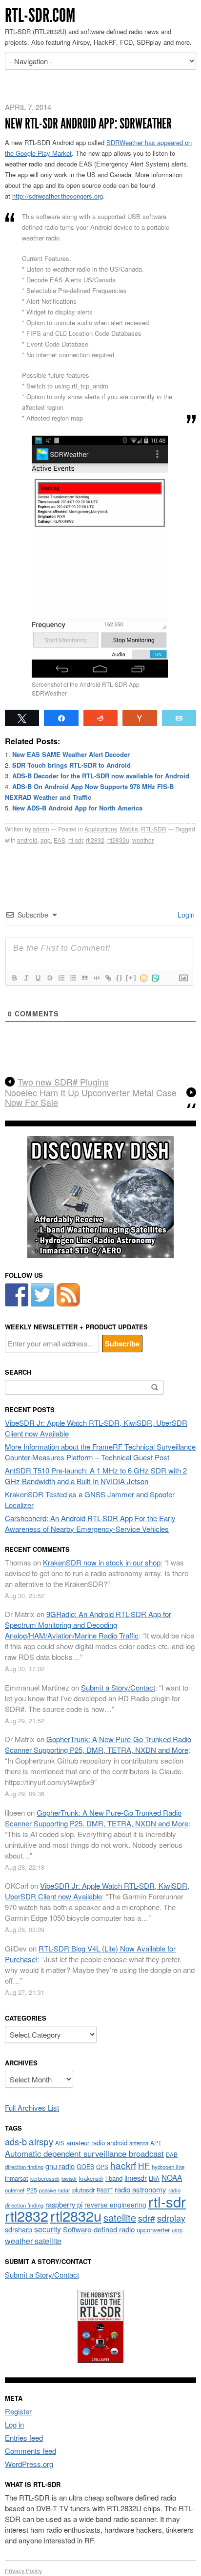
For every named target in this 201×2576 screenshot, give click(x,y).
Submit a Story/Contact (118, 1687)
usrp (177, 2230)
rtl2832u (118, 840)
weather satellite (33, 2241)
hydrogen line (168, 2167)
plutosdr (83, 2190)
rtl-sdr (76, 840)
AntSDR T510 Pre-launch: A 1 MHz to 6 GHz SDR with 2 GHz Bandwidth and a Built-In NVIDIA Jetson (96, 1476)
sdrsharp (19, 2229)
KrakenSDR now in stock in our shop (102, 1562)
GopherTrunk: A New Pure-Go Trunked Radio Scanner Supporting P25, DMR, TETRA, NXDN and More (98, 1744)
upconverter (153, 2230)
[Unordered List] (73, 978)
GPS (102, 2167)
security (48, 2229)
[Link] (108, 978)
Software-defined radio (99, 2229)
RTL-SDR (154, 829)
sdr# (147, 2218)
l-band (114, 2178)
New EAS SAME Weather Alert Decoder (71, 754)
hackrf (123, 2165)
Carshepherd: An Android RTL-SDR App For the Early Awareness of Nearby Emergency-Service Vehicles (90, 1523)
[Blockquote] (84, 978)
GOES (85, 2167)
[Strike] (49, 978)
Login (185, 915)
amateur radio (86, 2143)
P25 (32, 2190)
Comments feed (30, 2451)
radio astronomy (141, 2189)
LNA (154, 2178)
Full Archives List (32, 2107)
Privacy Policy (23, 2570)
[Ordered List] (61, 978)
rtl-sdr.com (40, 15)
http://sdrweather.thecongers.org (58, 196)
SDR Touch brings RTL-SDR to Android (71, 765)
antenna (139, 2143)
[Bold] (14, 978)
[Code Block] (96, 978)
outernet (15, 2190)
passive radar (55, 2190)
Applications (101, 829)
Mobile (129, 829)
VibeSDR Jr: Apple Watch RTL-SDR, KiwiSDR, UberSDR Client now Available (97, 1891)
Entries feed (24, 2438)
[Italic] (26, 978)
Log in (14, 2424)
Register (18, 2411)
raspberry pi (64, 2204)
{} (120, 978)
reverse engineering (115, 2205)
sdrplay (171, 2218)
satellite (120, 2217)
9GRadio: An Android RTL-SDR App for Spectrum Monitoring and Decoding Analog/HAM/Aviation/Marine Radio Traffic (88, 1625)
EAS (60, 840)
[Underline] (38, 978)
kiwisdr (69, 2179)
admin (41, 829)
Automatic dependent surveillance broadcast (84, 2153)
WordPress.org (29, 2464)
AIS (60, 2143)
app (46, 840)
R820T (105, 2190)
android (27, 840)
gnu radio (60, 2166)
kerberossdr (45, 2178)
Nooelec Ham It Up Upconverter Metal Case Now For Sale (91, 1098)
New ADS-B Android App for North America (77, 808)
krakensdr (91, 2178)
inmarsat (17, 2178)
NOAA (172, 2177)
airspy (41, 2141)
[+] (131, 978)
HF (144, 2165)
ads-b (16, 2141)
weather (143, 840)
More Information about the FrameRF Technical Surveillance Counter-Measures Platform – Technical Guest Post (100, 1452)
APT (156, 2143)
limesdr (136, 2178)
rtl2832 (95, 840)
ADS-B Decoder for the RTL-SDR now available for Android (101, 776)
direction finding (24, 2167)
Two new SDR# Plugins (63, 1082)
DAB (172, 2154)
